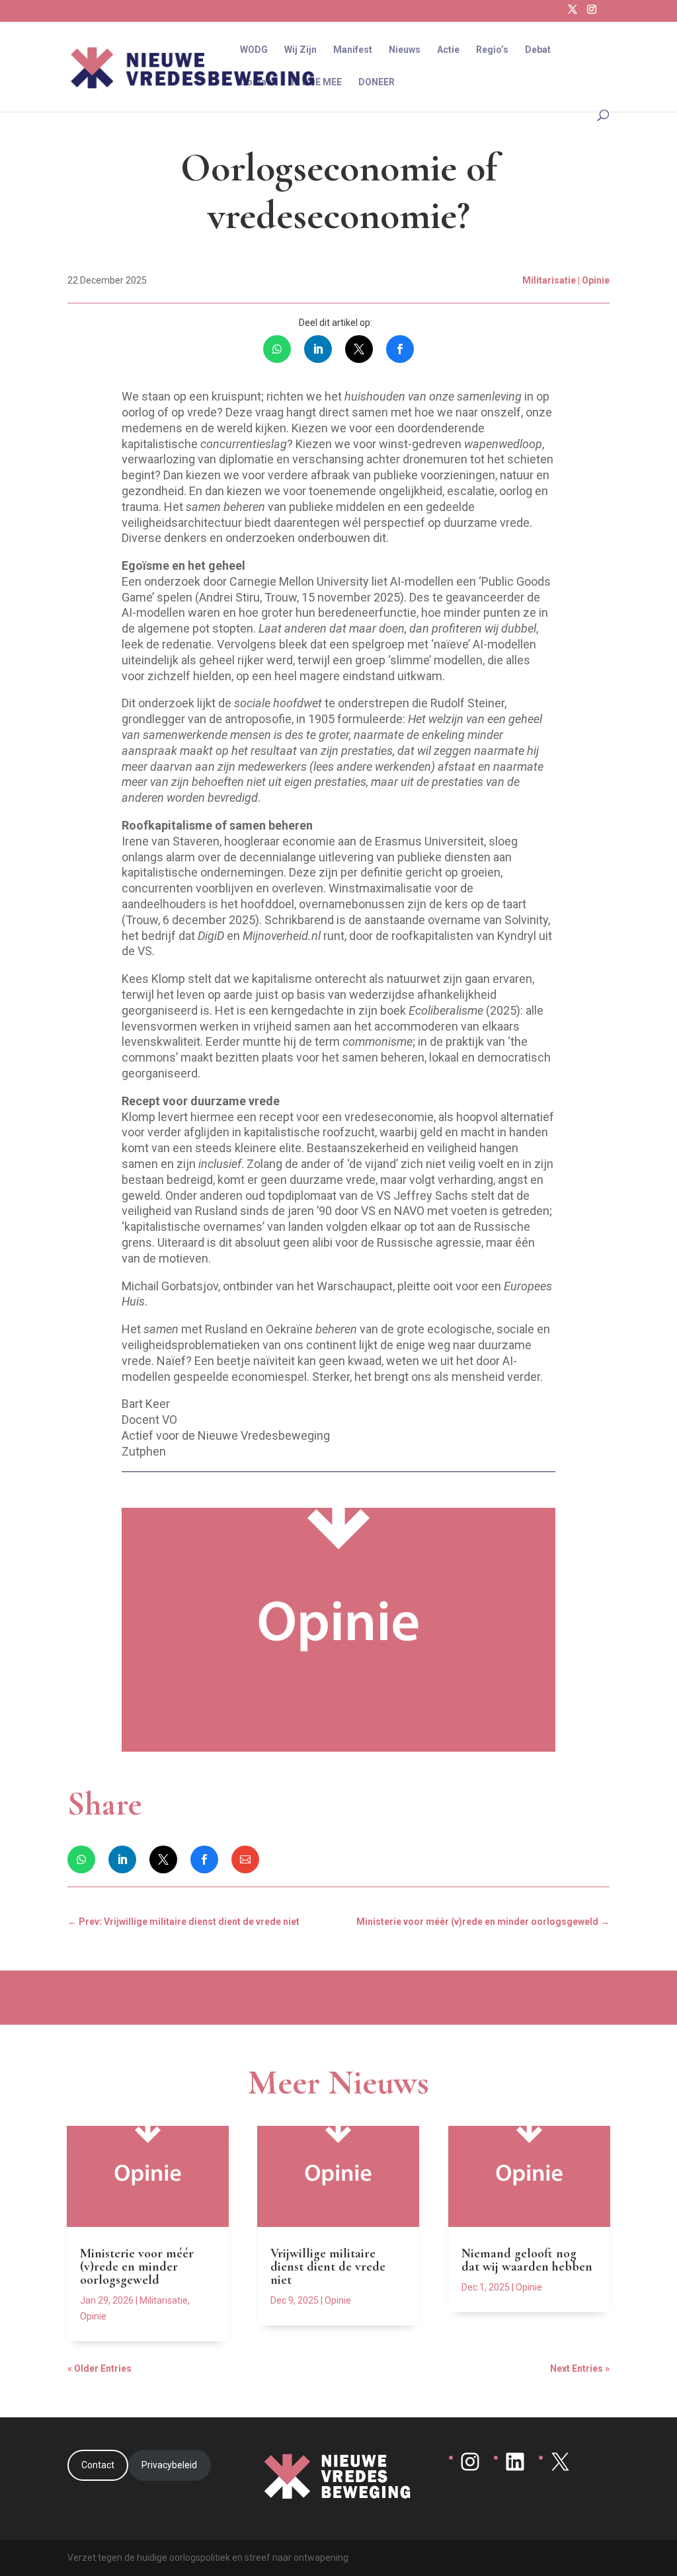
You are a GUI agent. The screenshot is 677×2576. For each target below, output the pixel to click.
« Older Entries (100, 2368)
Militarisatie (164, 2300)
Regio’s (492, 50)
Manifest (353, 50)
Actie (448, 50)
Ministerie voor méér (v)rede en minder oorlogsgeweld (137, 2267)
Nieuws (405, 50)
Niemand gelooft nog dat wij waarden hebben (527, 2260)
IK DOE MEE (317, 82)
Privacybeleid (169, 2465)
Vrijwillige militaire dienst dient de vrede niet (328, 2267)
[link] (277, 349)
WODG (254, 50)
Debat (538, 50)
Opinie (93, 2316)
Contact (258, 82)
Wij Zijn (300, 50)
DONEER (377, 82)
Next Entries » (580, 2368)
